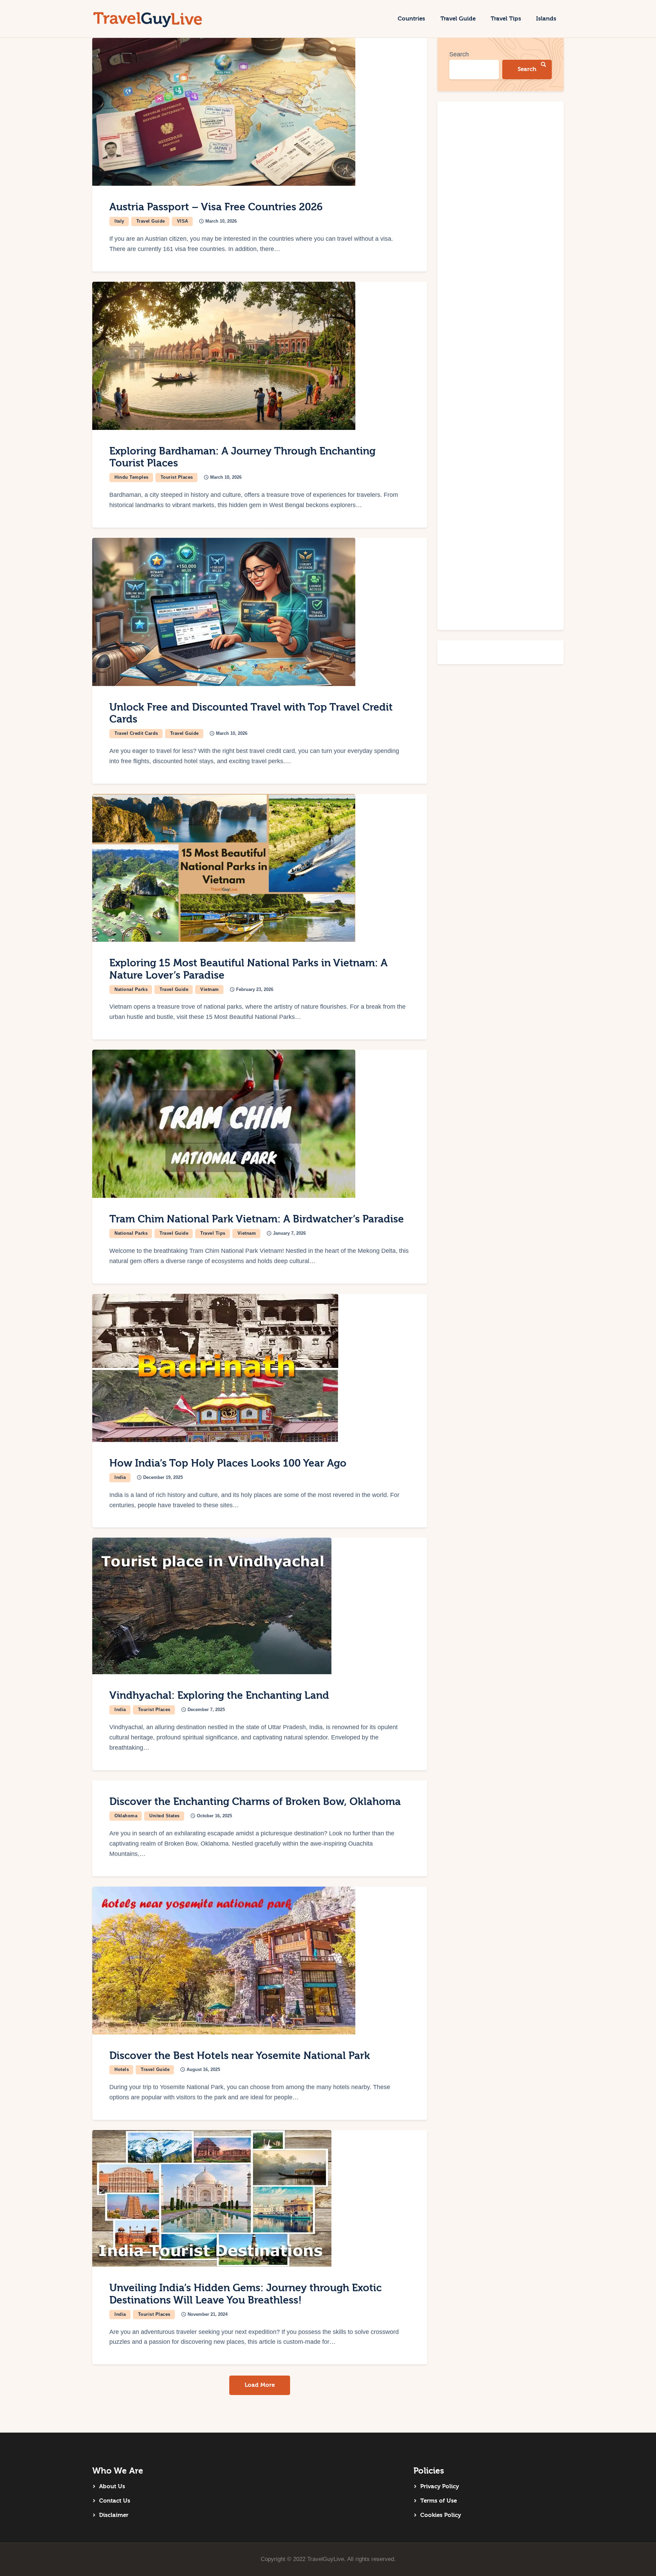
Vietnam (210, 989)
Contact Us (115, 2501)
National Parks (131, 989)
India (120, 1477)
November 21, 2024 (208, 2314)
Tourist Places (177, 477)
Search (459, 54)
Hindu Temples (132, 477)
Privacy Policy (440, 2486)
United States (165, 1816)
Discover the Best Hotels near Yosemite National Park (240, 2056)
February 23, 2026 (255, 989)
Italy (119, 221)
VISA (183, 221)
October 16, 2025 (214, 1816)
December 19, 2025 (163, 1477)
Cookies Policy (441, 2515)
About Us (112, 2486)
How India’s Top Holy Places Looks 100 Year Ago (228, 1463)
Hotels (122, 2069)
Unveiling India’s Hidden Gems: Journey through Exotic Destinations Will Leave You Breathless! (245, 2294)
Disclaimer (114, 2515)
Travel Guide (151, 221)
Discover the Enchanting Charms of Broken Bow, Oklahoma (255, 1802)
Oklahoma (126, 1816)
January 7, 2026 (289, 1233)
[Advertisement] (501, 366)
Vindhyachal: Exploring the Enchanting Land (219, 1696)
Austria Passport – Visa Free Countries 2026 (216, 207)
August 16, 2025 (203, 2069)
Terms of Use (439, 2501)
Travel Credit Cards (136, 733)
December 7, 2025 (206, 1710)
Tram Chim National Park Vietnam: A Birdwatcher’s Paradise (257, 1219)
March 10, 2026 (221, 221)
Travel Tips (213, 1233)
